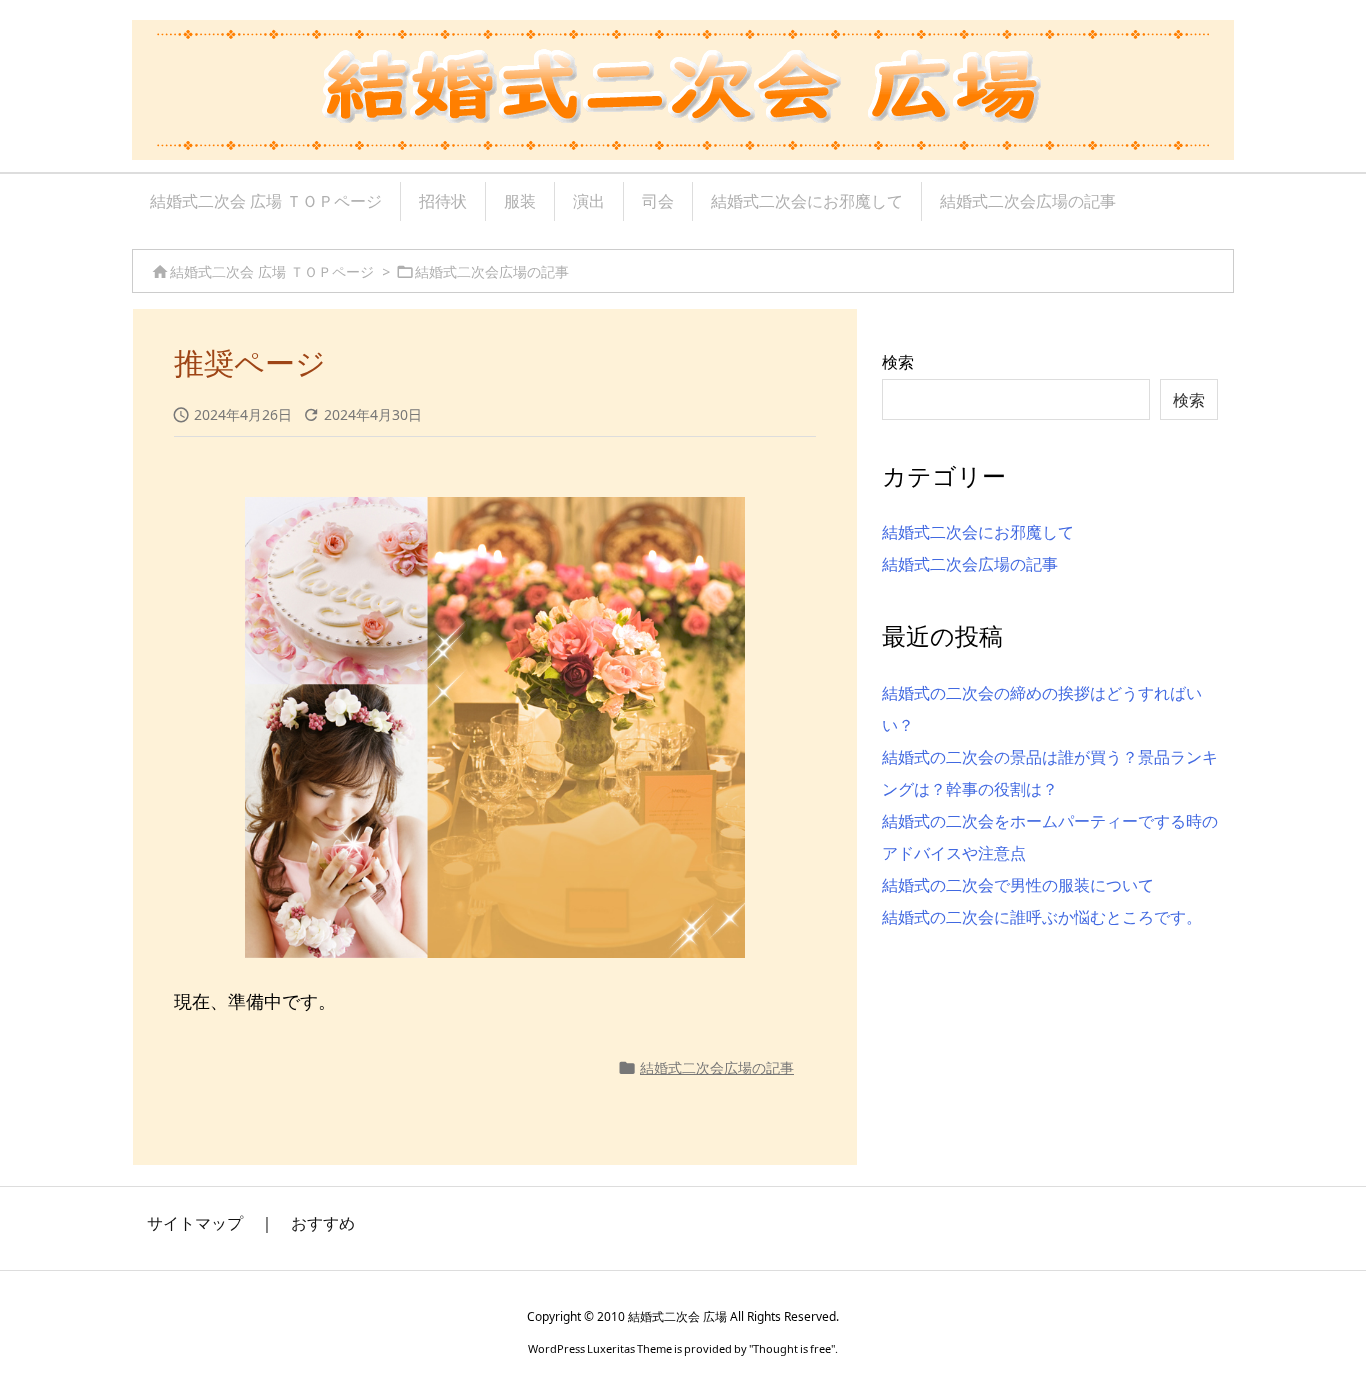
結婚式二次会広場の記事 (492, 271)
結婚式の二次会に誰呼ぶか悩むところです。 (1042, 917)
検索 (898, 362)
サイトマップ (195, 1223)
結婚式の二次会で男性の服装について (1018, 885)
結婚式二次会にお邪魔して (978, 532)
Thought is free (792, 1348)
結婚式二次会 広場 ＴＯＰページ (272, 271)
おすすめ (323, 1223)
